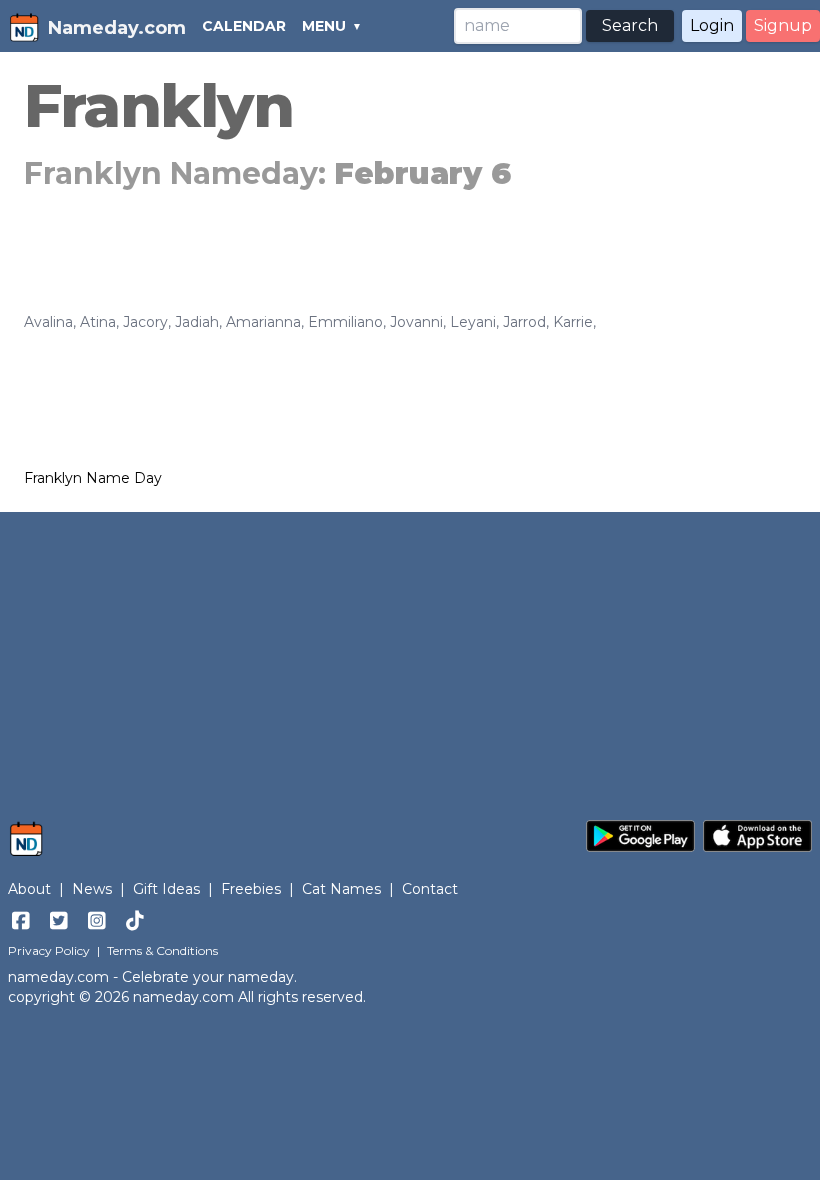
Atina (98, 322)
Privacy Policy (49, 950)
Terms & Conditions (162, 950)
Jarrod (524, 322)
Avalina (48, 322)
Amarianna (263, 322)
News (92, 889)
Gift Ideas (166, 889)
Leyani (473, 322)
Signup (783, 25)
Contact (430, 889)
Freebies (251, 889)
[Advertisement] (410, 656)
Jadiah (197, 322)
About (29, 889)
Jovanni (416, 322)
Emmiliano (345, 322)
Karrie (573, 322)
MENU (324, 26)
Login (712, 25)
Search (630, 25)
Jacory (145, 322)
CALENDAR (244, 26)
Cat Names (341, 889)
